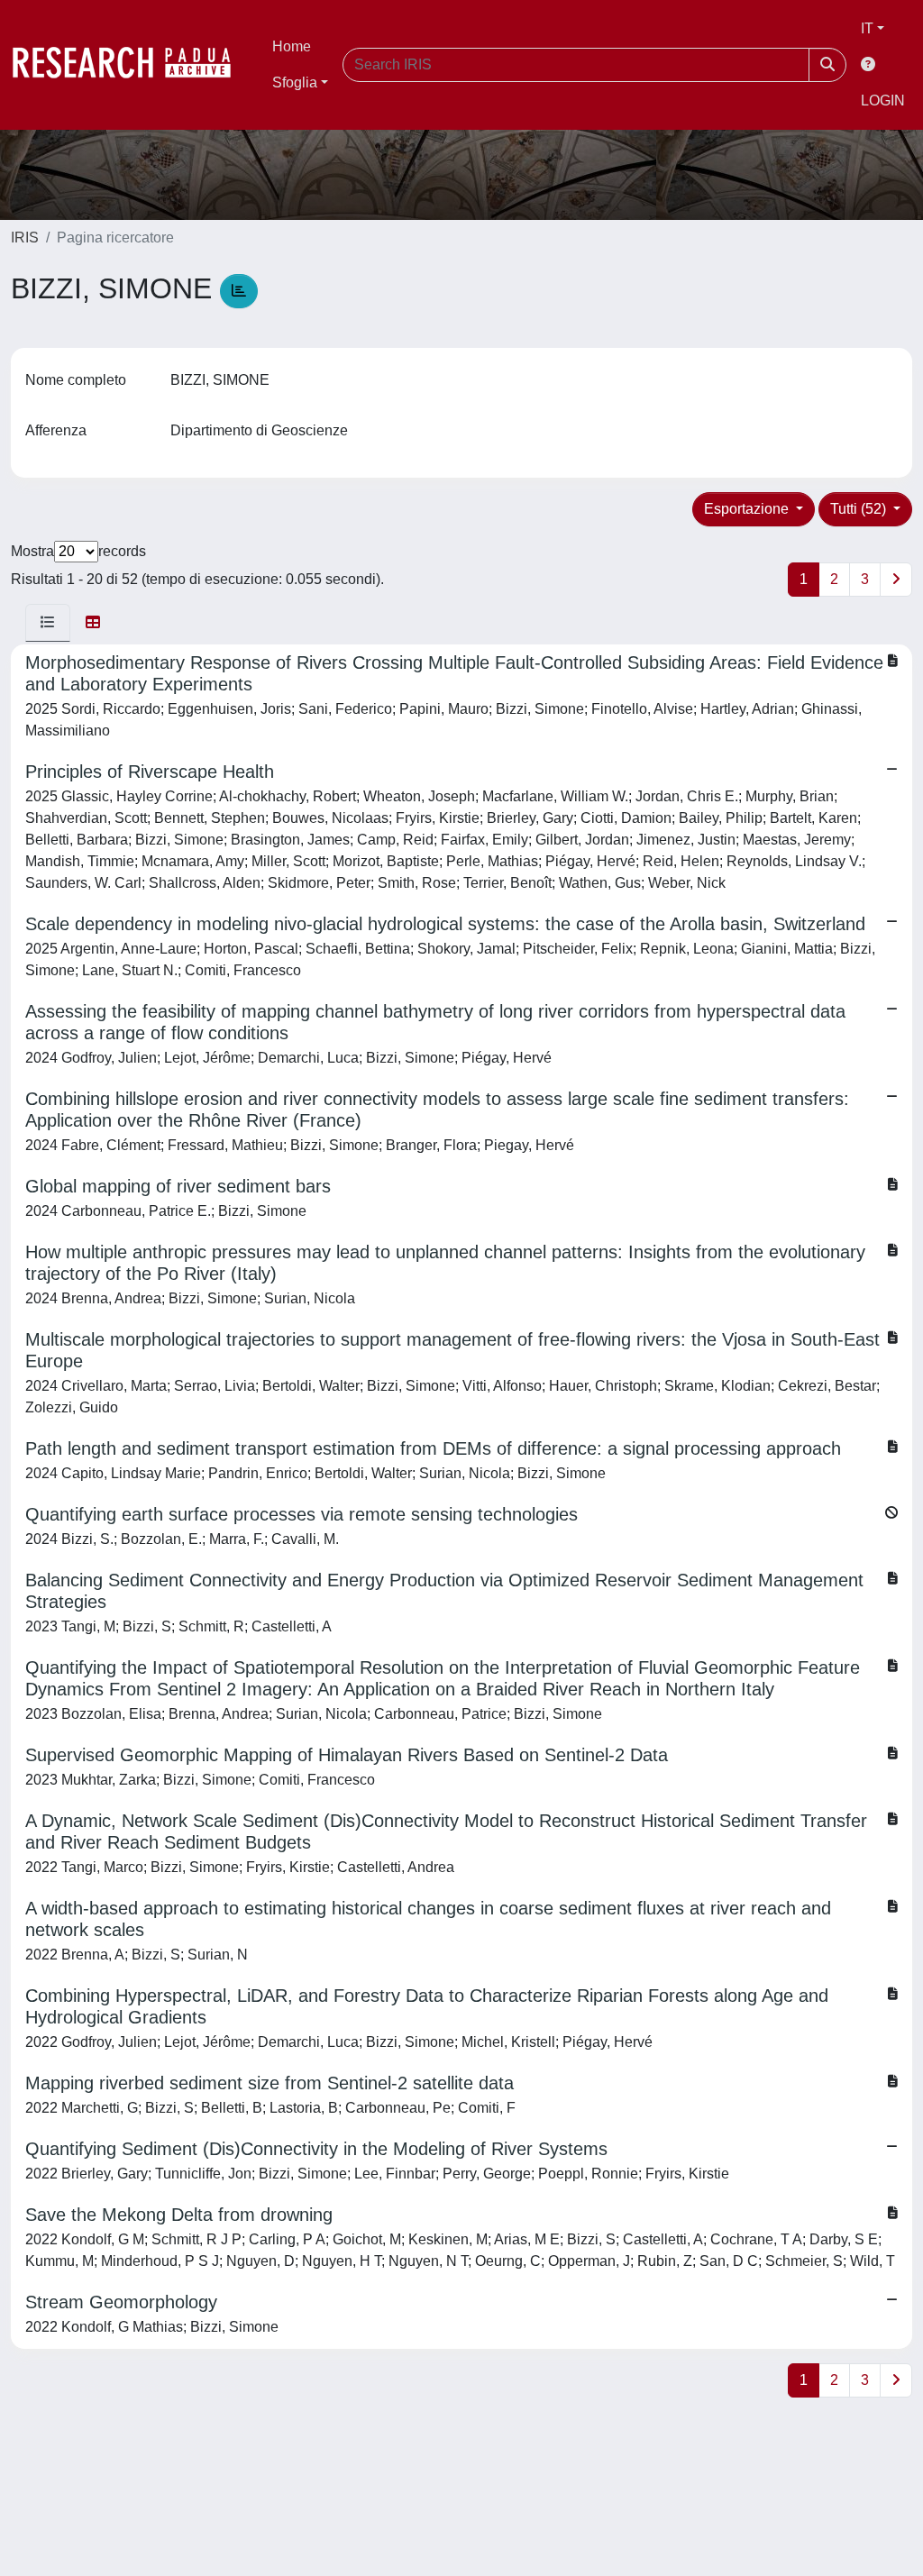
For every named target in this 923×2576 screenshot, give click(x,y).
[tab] (48, 623)
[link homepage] (131, 65)
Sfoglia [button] (295, 82)
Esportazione (748, 509)
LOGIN (883, 100)
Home (292, 46)
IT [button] (867, 28)
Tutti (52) (860, 509)
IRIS (25, 238)
